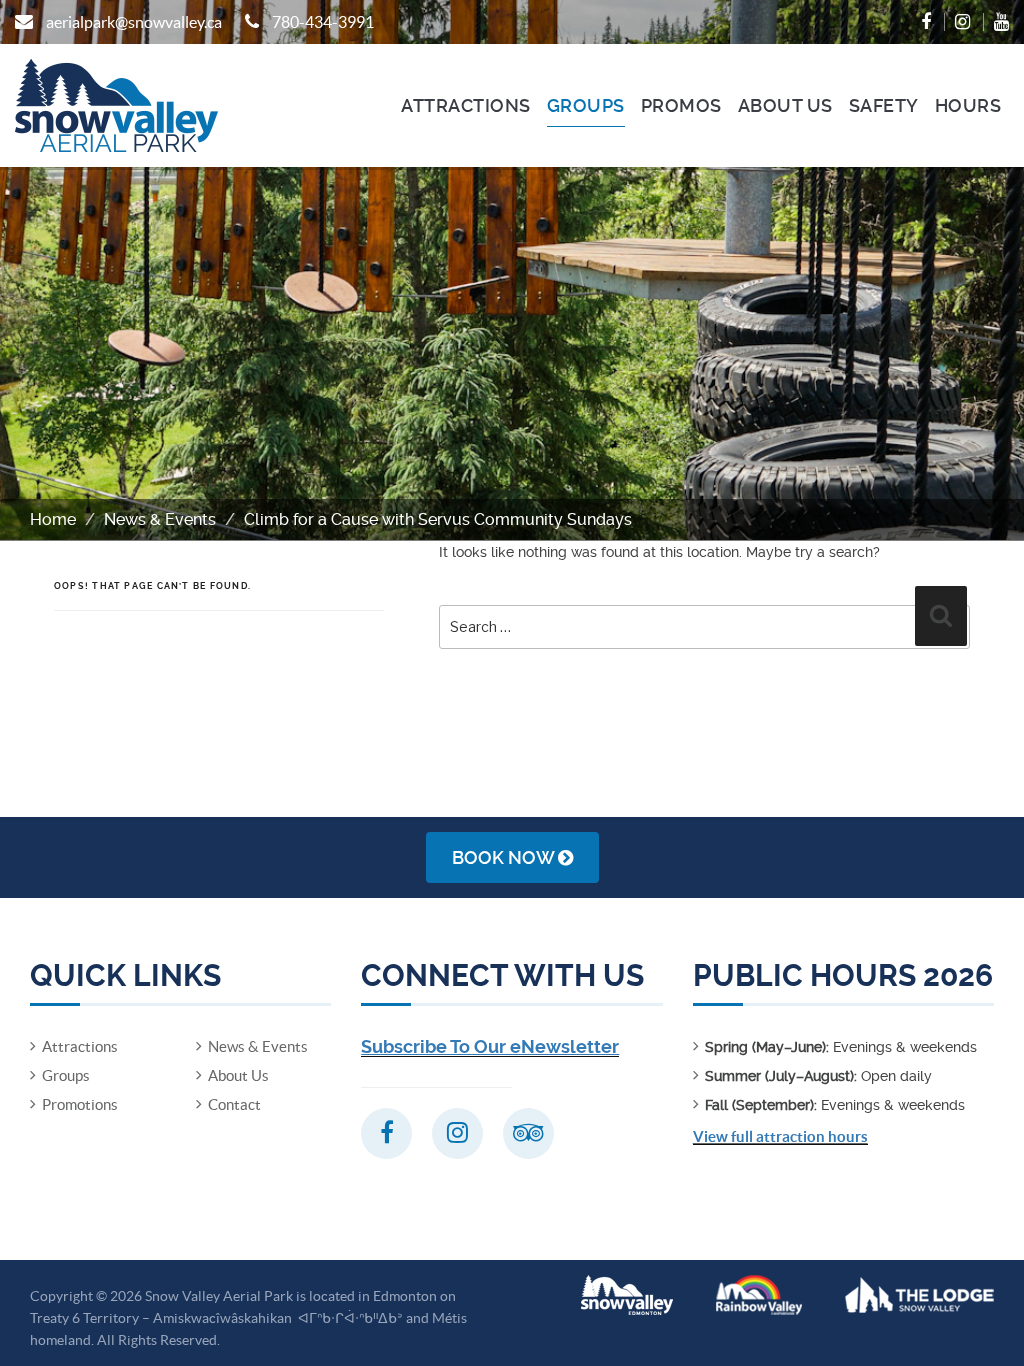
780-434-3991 (323, 22)
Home (53, 519)
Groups (586, 105)
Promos (681, 105)
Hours (968, 105)
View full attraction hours (780, 1136)
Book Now (505, 857)
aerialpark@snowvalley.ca (134, 22)
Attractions (466, 105)
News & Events (160, 519)
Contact (234, 1104)
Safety (884, 105)
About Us (785, 105)
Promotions (80, 1104)
